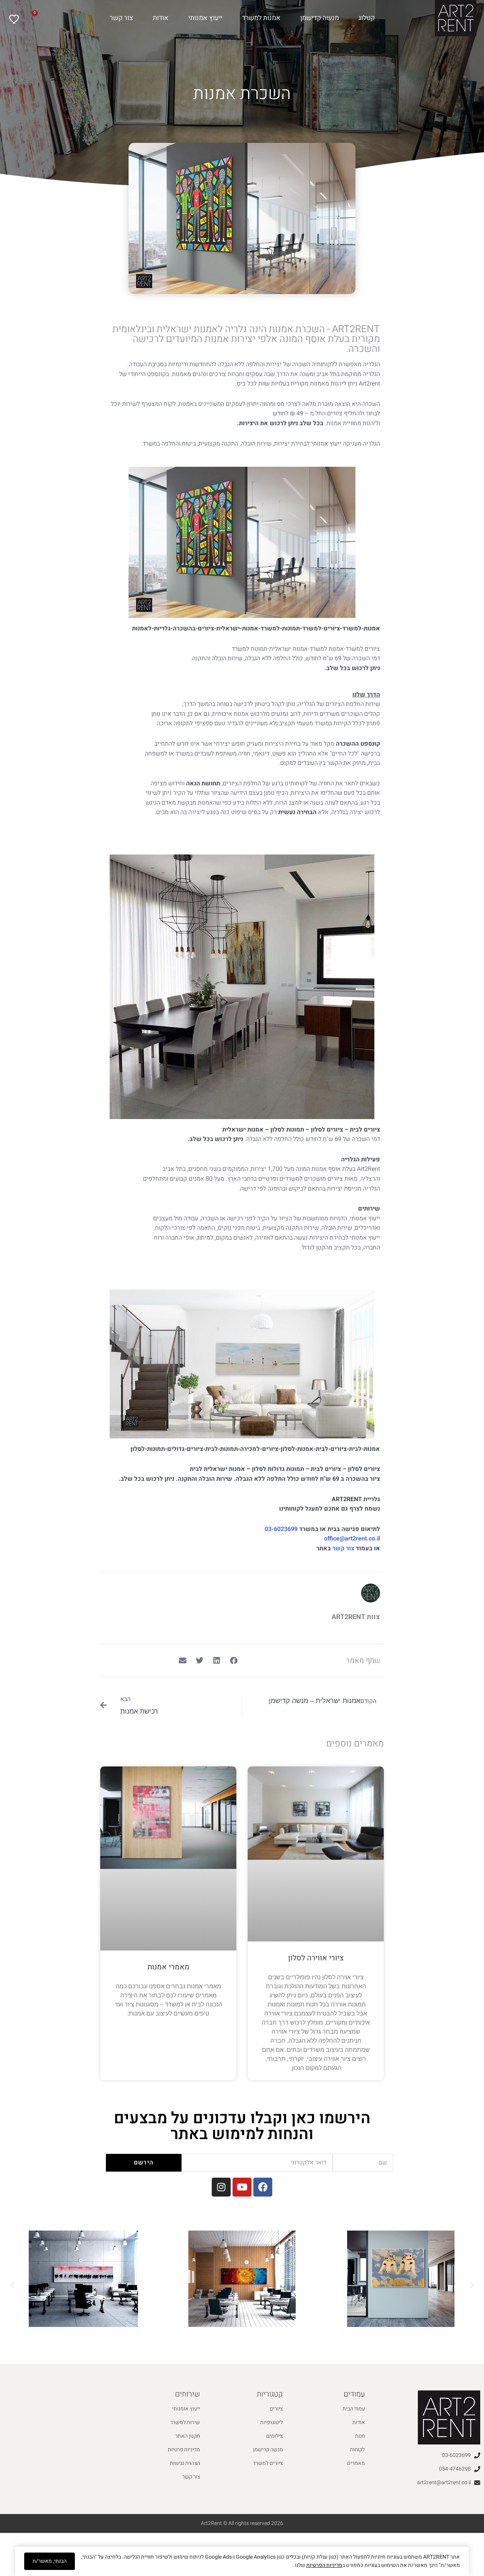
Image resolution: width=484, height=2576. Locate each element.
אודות (161, 18)
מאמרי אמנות (168, 1967)
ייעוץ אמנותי (205, 18)
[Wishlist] (15, 19)
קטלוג (367, 18)
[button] (233, 1660)
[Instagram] (221, 2187)
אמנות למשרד (261, 18)
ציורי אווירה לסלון (316, 1958)
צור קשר (121, 18)
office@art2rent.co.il (352, 1539)
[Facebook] (263, 2187)
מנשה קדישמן (320, 18)
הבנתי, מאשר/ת (50, 2561)
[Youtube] (242, 2187)
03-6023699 (282, 1529)
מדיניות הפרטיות (324, 2565)
